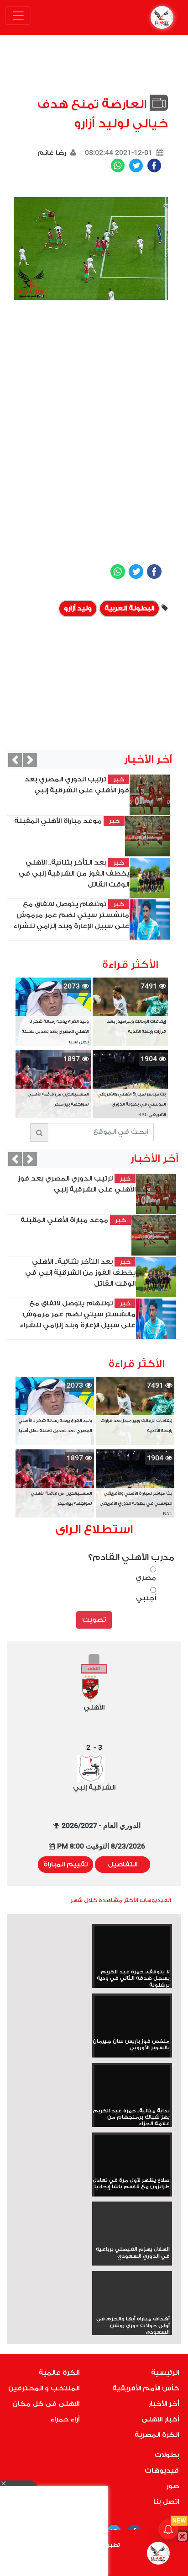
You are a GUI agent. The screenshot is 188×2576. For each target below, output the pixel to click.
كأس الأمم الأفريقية (146, 2388)
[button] (15, 760)
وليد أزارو (78, 608)
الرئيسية (165, 2373)
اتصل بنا (166, 2502)
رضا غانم (52, 153)
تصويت (94, 1620)
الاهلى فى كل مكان (46, 2404)
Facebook (154, 166)
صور (172, 2486)
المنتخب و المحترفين (44, 2388)
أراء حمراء (65, 2419)
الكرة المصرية (157, 2435)
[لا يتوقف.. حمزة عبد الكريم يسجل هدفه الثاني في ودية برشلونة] (132, 1948)
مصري (146, 1578)
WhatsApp (118, 166)
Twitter (136, 166)
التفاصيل (123, 1864)
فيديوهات (162, 2471)
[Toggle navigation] (18, 16)
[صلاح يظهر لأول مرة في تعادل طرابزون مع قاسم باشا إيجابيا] (132, 2156)
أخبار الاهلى (160, 2419)
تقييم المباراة (65, 1864)
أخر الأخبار (164, 2404)
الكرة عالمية (59, 2373)
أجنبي (146, 1598)
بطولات (167, 2455)
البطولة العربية (129, 608)
